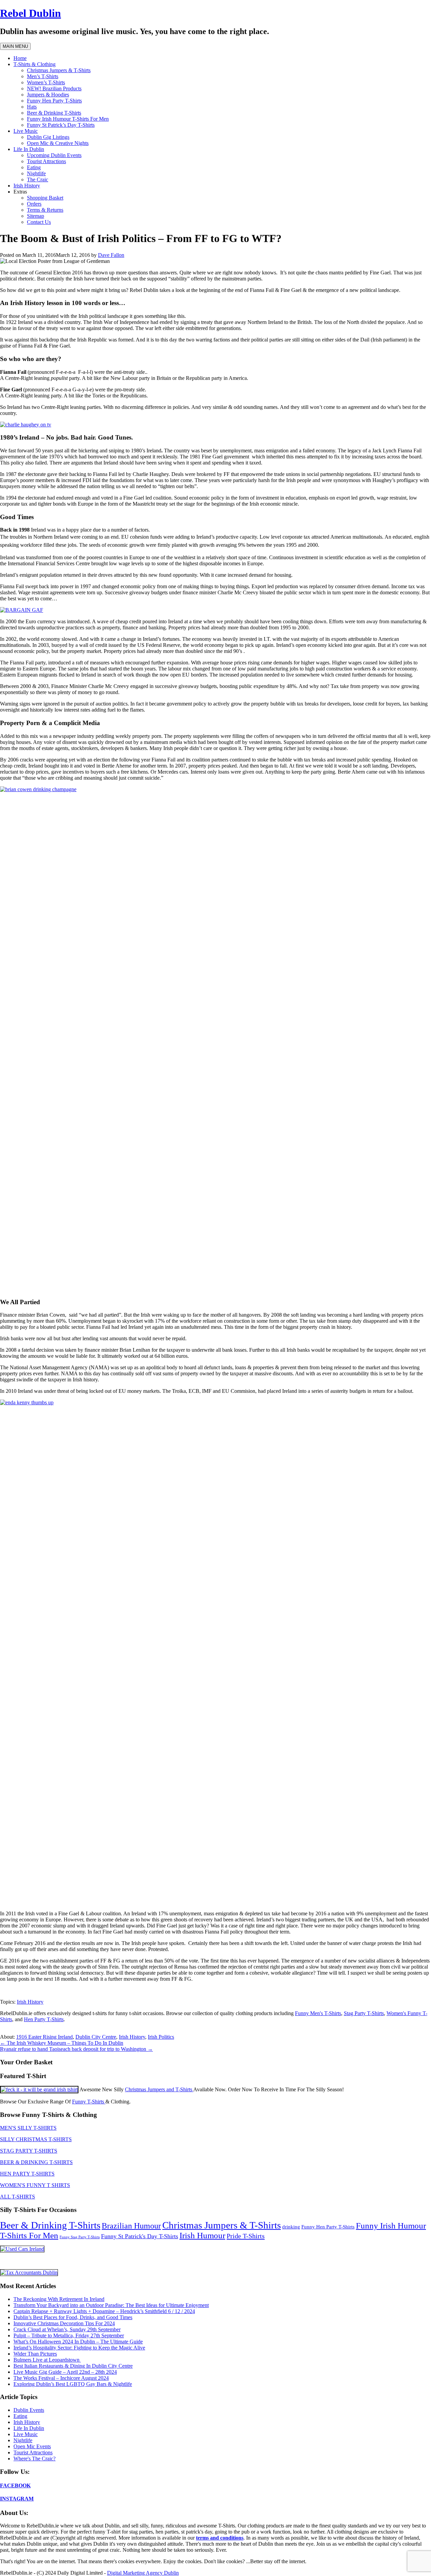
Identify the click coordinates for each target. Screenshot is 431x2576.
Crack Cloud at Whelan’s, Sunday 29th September (67, 2329)
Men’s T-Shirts (43, 76)
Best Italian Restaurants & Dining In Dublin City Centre (73, 2366)
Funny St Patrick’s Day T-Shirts (61, 125)
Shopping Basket (45, 198)
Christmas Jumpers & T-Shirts (59, 70)
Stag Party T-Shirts (364, 2013)
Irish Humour (202, 2235)
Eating (34, 167)
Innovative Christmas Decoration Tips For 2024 (64, 2323)
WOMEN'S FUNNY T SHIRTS (35, 2185)
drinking (291, 2227)
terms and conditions (220, 2538)
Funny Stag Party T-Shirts (80, 2237)
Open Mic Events (32, 2446)
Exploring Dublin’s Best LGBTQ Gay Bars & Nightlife (73, 2384)
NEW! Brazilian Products (54, 88)
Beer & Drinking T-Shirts (54, 113)
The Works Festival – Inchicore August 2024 (61, 2378)
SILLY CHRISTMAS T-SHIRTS (36, 2139)
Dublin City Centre (96, 2037)
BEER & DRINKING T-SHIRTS (36, 2162)
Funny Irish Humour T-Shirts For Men (68, 119)
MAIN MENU (15, 46)
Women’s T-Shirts (46, 82)
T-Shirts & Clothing (35, 64)
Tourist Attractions (46, 161)
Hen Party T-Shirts (44, 2019)
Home (20, 58)
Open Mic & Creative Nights (58, 143)
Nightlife (36, 173)
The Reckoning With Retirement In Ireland (59, 2299)
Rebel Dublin (30, 13)
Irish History (27, 186)
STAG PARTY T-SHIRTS (29, 2151)
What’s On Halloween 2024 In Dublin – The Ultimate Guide (78, 2342)
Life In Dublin (29, 149)
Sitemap (36, 216)
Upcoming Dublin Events (54, 155)
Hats (32, 107)
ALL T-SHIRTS (18, 2197)
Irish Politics (161, 2037)
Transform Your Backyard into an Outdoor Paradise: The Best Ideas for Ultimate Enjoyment (111, 2305)
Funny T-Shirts (89, 2102)
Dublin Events (29, 2410)
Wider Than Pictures (35, 2354)
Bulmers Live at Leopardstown (47, 2360)
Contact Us (39, 222)
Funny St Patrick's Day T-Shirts (140, 2236)
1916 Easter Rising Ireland (44, 2037)
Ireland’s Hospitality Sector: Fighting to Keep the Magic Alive (79, 2348)
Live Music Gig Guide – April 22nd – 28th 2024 (65, 2372)
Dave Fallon (111, 255)
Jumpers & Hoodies (48, 95)
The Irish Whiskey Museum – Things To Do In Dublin (62, 2043)
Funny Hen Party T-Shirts (54, 101)
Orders (34, 204)
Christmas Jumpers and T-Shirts (159, 2089)
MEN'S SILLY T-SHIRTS (28, 2128)
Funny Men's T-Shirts (318, 2013)
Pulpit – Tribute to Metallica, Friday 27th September (69, 2335)
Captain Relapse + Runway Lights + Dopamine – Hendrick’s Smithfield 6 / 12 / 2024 (104, 2311)
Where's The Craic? (35, 2459)
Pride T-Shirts (246, 2236)
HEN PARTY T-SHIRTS (27, 2174)
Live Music (26, 131)
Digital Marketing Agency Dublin (143, 2573)
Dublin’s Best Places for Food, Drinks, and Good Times (73, 2317)
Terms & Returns (45, 210)
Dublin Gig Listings (48, 137)
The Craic (38, 179)
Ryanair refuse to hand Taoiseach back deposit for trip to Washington (76, 2049)
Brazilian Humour (131, 2226)
